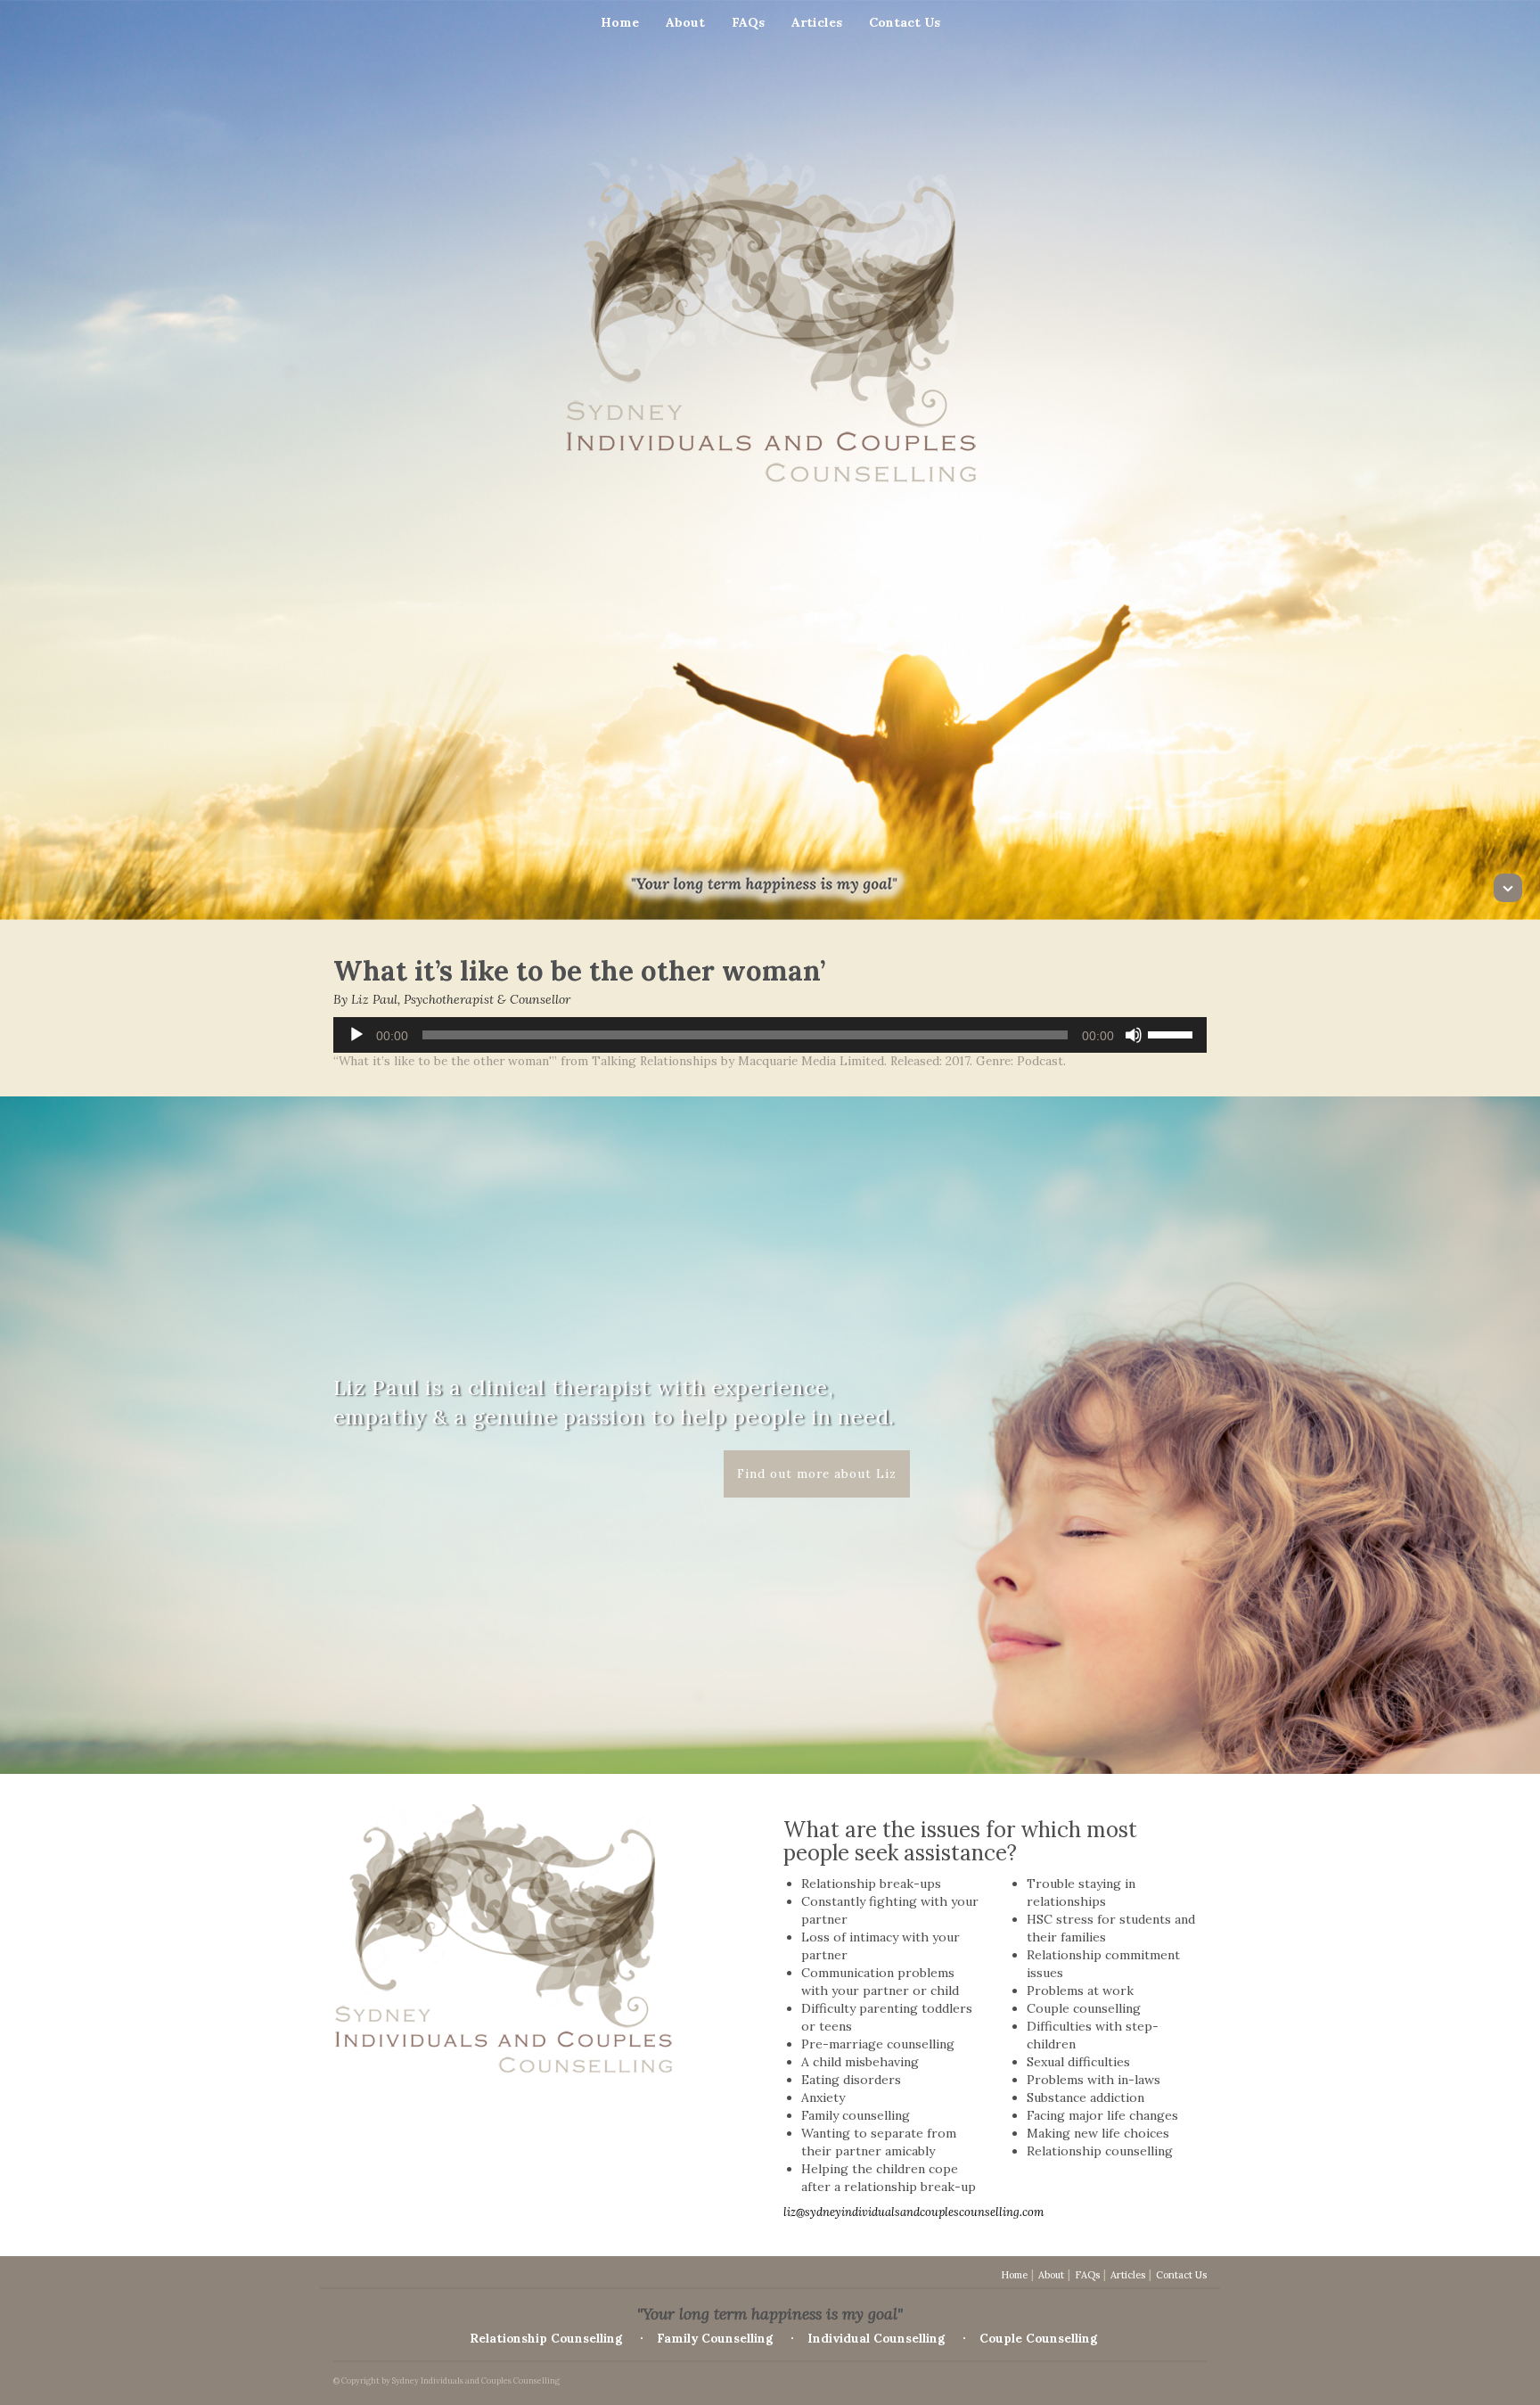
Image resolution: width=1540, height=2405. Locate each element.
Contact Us (905, 22)
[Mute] (1134, 1035)
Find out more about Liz (817, 1473)
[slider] (1173, 1033)
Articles (817, 22)
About (685, 22)
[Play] (356, 1035)
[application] (770, 1035)
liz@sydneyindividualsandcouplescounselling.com (913, 2212)
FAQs (748, 22)
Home (620, 22)
